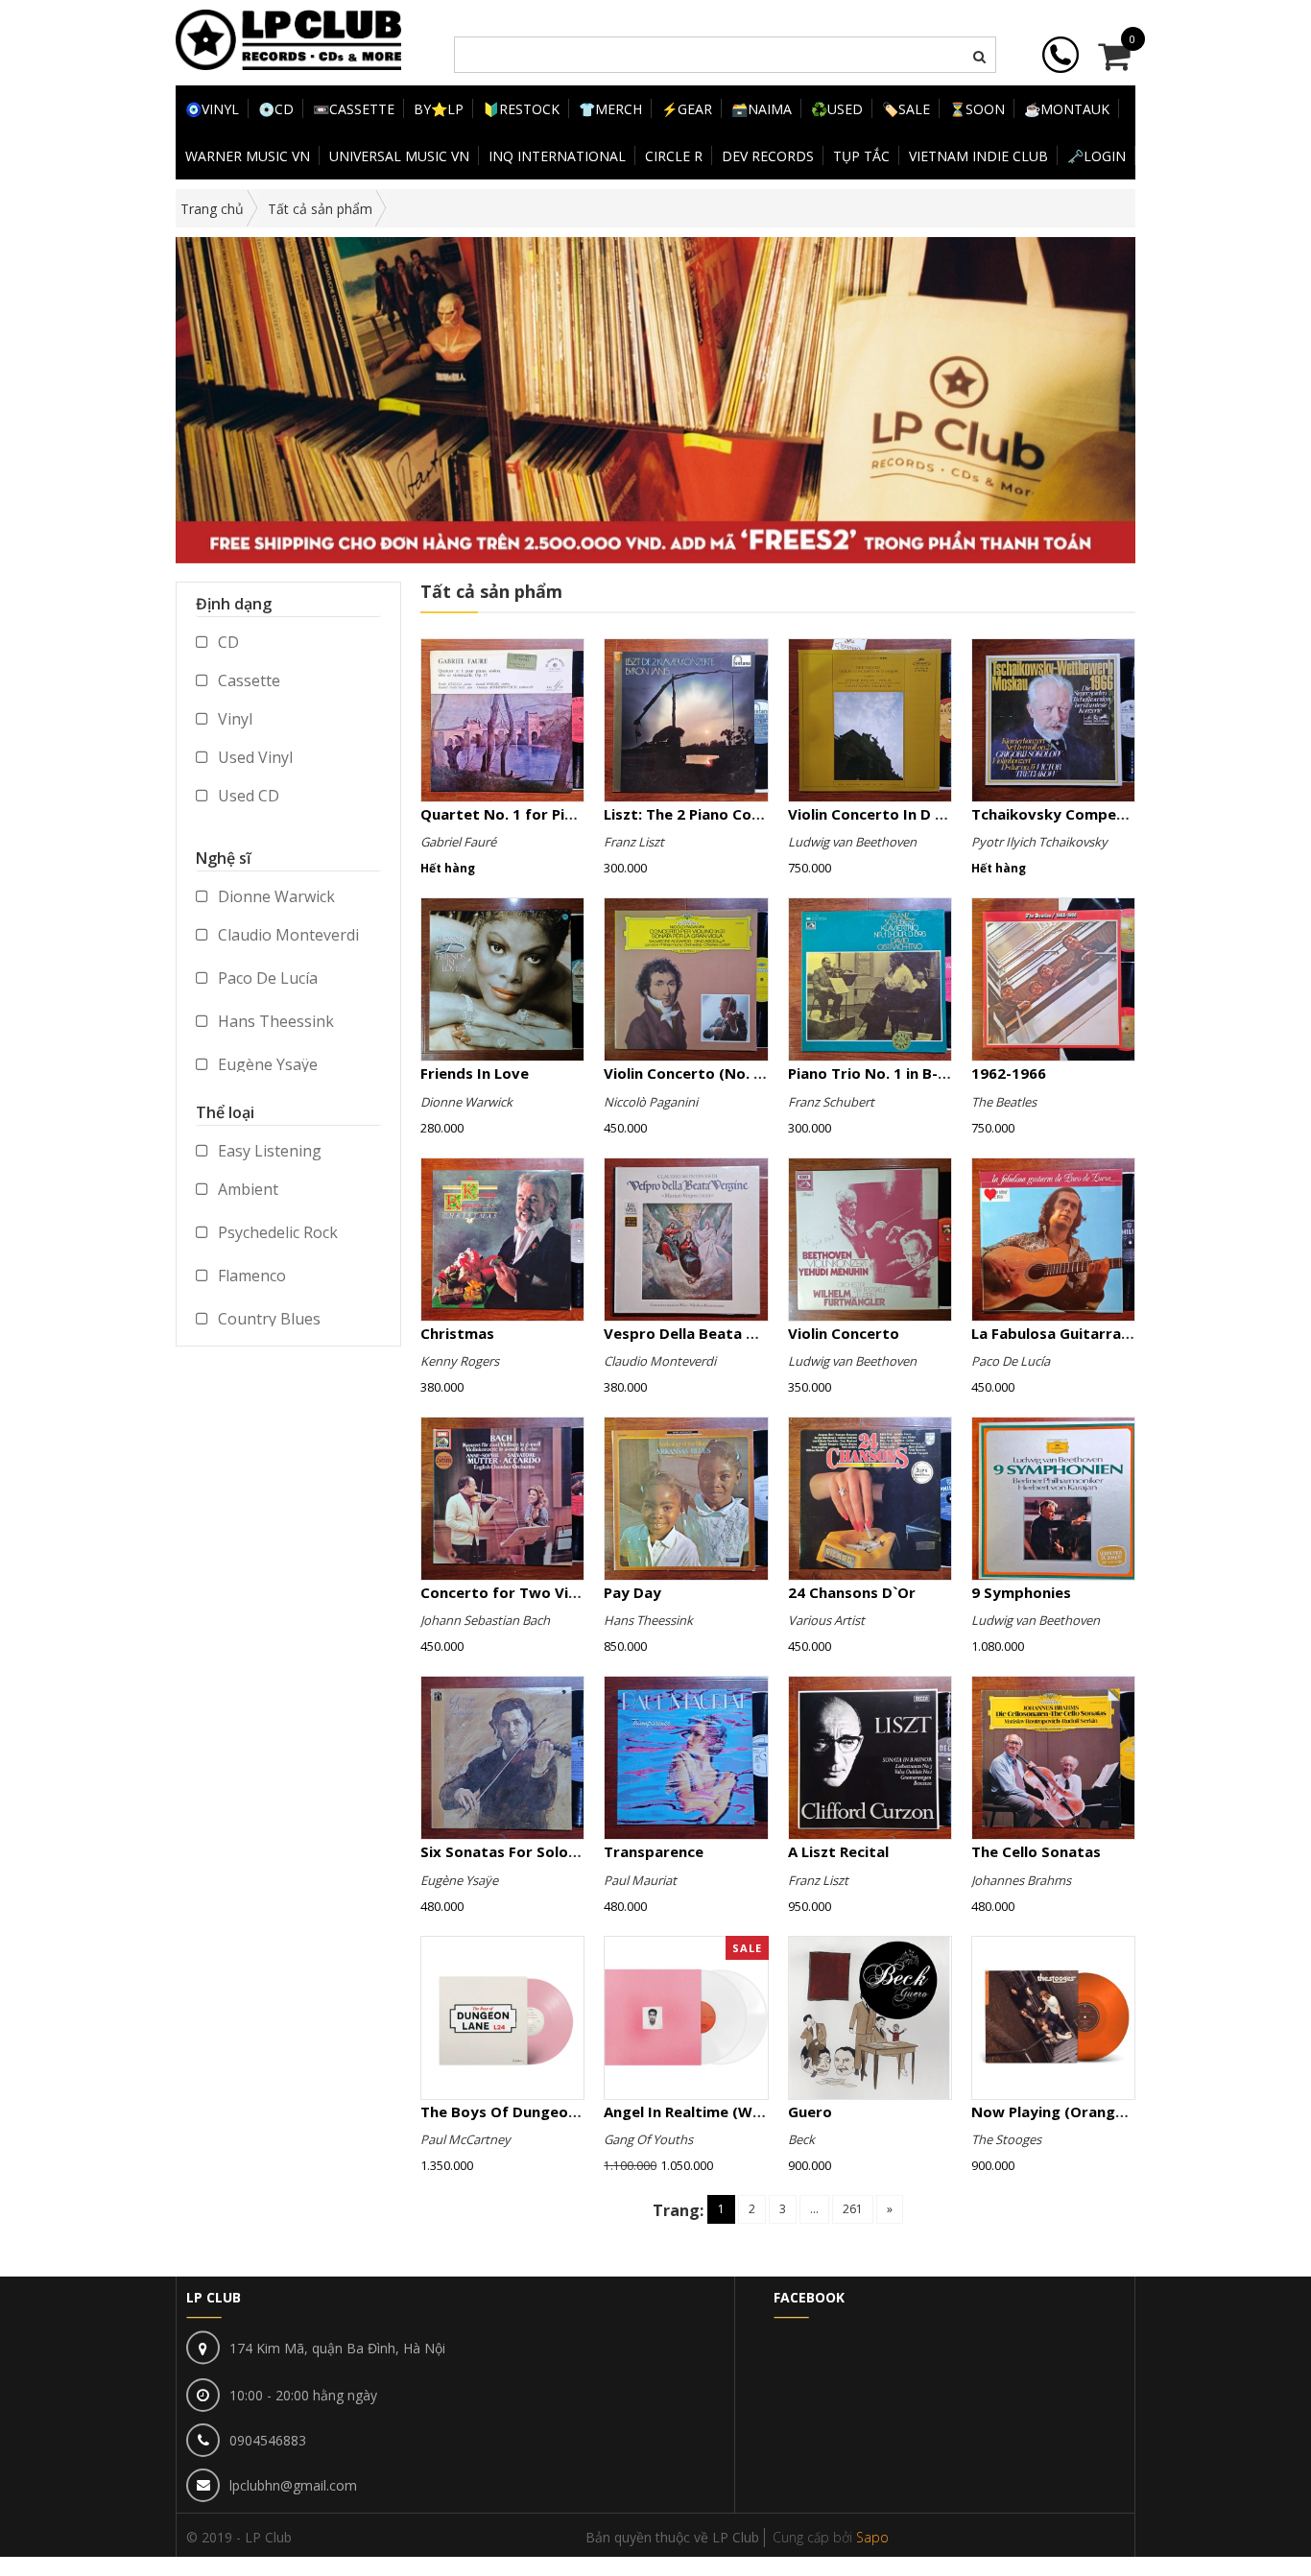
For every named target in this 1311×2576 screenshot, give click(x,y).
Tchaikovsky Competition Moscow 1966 (1116, 814)
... (814, 2209)
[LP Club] (288, 38)
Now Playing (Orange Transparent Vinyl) (1117, 2111)
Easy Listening (268, 1151)
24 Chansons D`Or (852, 1592)
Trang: (678, 2210)
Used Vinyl (253, 757)
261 (853, 2209)
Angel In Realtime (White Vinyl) (715, 2111)
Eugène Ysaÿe (266, 1064)
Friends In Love (475, 1073)
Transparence (654, 1851)
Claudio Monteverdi (286, 935)
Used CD (247, 796)
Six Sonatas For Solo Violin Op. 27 (541, 1851)
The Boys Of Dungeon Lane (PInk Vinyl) (560, 2111)
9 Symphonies (1021, 1592)
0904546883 (268, 2440)
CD (226, 642)
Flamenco (250, 1276)
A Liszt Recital (838, 1851)
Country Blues (267, 1319)
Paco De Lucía (266, 978)
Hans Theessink (274, 1021)
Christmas (457, 1333)
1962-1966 (1009, 1073)
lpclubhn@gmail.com (293, 2485)
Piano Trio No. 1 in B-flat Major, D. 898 (925, 1073)
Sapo (872, 2537)
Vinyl (233, 719)
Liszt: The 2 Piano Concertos (706, 814)
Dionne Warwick (274, 896)
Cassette (247, 680)
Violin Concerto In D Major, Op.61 (907, 814)
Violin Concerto (844, 1333)
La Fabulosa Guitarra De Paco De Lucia (1108, 1333)
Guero (810, 2111)
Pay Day (632, 1592)
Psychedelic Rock (276, 1232)
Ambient (246, 1189)
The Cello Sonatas (1036, 1851)
